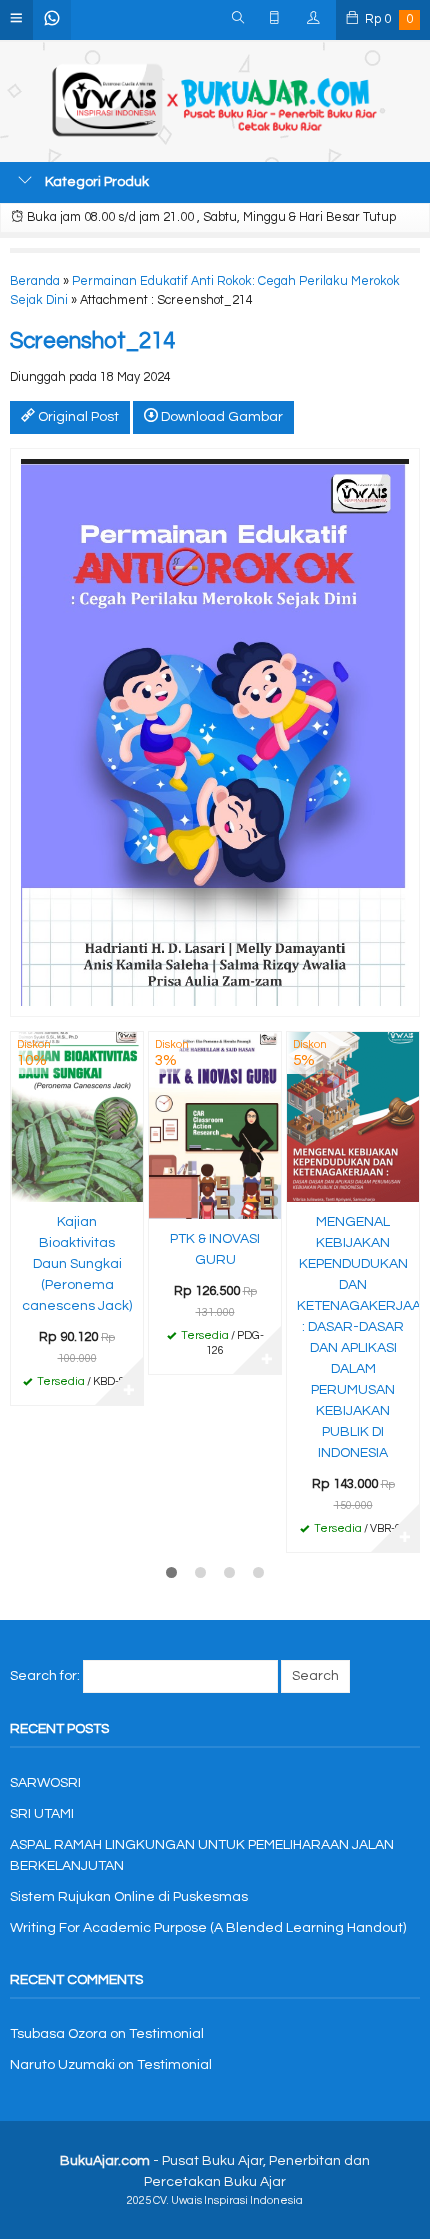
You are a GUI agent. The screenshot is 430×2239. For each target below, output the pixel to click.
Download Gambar (220, 417)
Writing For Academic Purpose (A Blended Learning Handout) (208, 1928)
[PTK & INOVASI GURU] (215, 1125)
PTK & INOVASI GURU (215, 1249)
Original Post (77, 417)
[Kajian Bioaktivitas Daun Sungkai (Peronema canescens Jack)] (77, 1117)
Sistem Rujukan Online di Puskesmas (129, 1897)
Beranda (35, 281)
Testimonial (166, 2034)
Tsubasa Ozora (58, 2034)
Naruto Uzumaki (62, 2065)
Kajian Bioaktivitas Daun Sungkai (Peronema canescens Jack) (77, 1264)
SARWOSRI (45, 1783)
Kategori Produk (95, 182)
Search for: (45, 1676)
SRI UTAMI (42, 1814)
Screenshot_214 (92, 341)
